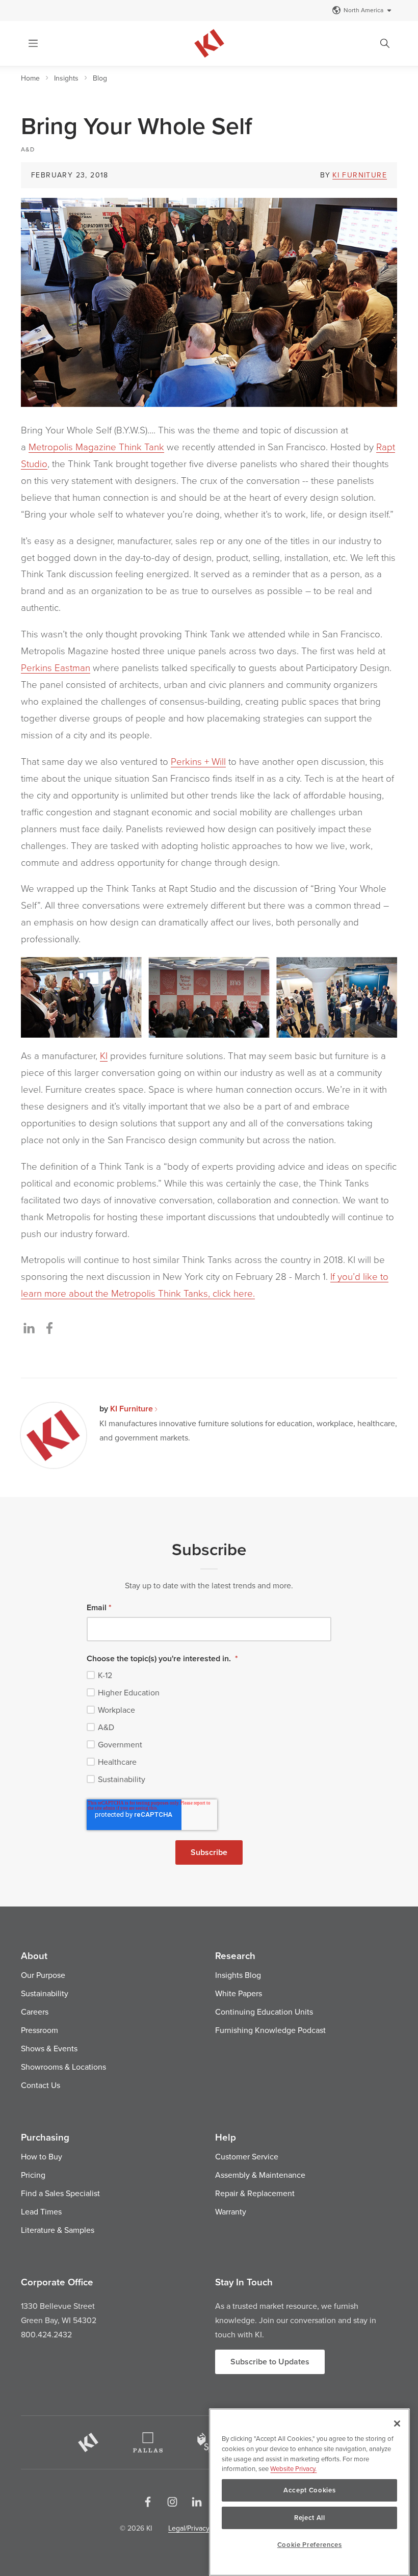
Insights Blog (238, 1975)
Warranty (231, 2211)
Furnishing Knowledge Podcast (270, 2030)
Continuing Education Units (264, 2012)
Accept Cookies (309, 2490)
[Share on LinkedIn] (29, 1328)
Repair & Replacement (255, 2193)
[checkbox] (209, 1727)
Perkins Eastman (56, 667)
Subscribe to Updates (270, 2362)
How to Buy (42, 2156)
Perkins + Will (198, 761)
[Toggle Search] (385, 43)
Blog (100, 78)
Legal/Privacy (189, 2528)
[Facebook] (148, 2502)
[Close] (397, 2424)
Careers (35, 2012)
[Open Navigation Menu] (33, 43)
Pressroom (40, 2030)
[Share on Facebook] (49, 1328)
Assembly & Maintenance (260, 2175)
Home (30, 78)
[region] (309, 2492)
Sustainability (45, 1993)
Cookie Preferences (310, 2545)
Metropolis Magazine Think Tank (96, 447)
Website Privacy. (293, 2468)
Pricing (33, 2175)
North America (363, 10)
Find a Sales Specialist (60, 2193)
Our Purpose (43, 1975)
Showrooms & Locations (63, 2067)
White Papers (239, 1993)
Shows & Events (49, 2048)
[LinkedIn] (197, 2502)
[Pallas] (148, 2442)
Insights (66, 78)
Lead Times (41, 2211)
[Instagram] (172, 2502)
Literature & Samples (58, 2230)
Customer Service (247, 2156)
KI (104, 1055)
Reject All (310, 2518)
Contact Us (41, 2085)
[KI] (88, 2442)
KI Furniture (360, 175)
